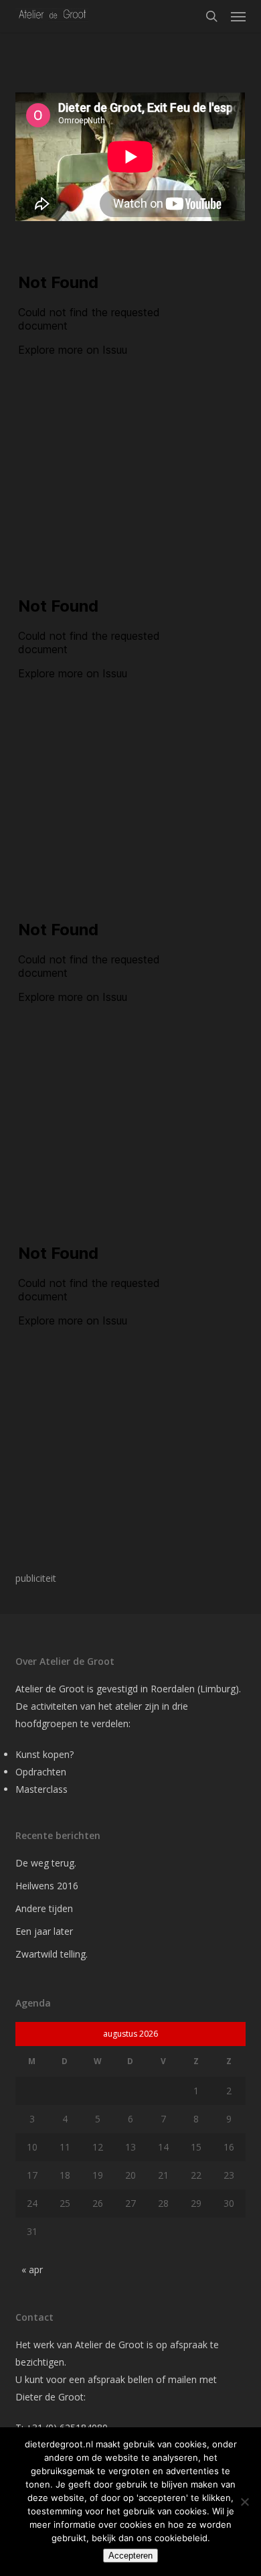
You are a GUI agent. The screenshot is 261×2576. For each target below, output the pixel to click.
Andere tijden (44, 1908)
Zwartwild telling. (52, 1954)
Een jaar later (44, 1931)
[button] (238, 16)
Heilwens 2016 (47, 1886)
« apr (32, 2269)
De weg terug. (46, 1863)
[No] (244, 2502)
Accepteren (130, 2556)
